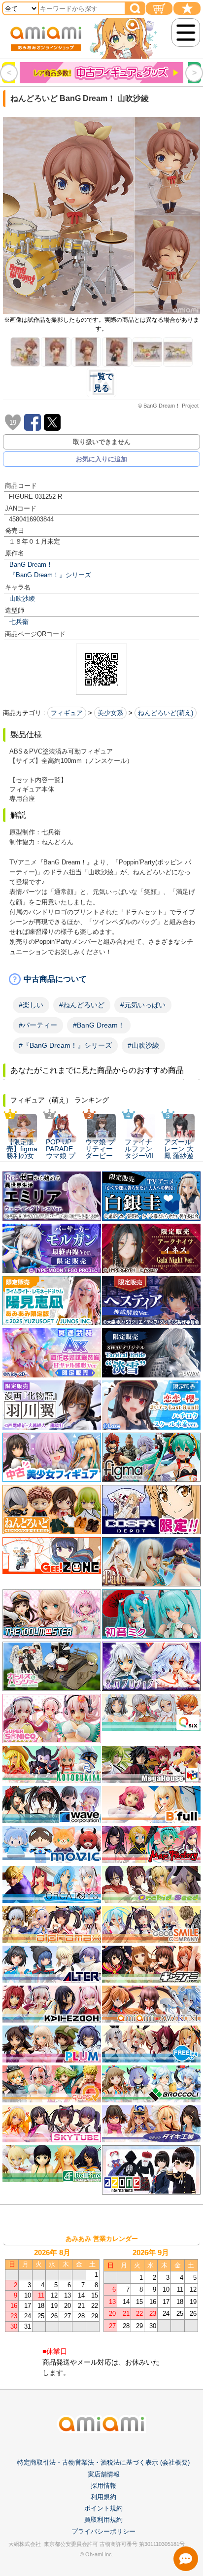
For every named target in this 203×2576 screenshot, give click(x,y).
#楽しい (31, 1005)
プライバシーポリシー (103, 2531)
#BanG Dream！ (99, 1025)
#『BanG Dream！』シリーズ (65, 1045)
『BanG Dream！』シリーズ (50, 575)
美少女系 (110, 713)
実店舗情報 (104, 2474)
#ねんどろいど (82, 1005)
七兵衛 (19, 622)
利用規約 (103, 2497)
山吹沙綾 (22, 599)
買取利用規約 (103, 2520)
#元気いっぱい (143, 1005)
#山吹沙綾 (143, 1045)
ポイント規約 (103, 2508)
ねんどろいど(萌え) (166, 713)
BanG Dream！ (31, 565)
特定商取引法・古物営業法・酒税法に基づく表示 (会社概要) (103, 2462)
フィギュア (67, 713)
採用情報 (103, 2486)
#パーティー (38, 1025)
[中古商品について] (101, 979)
